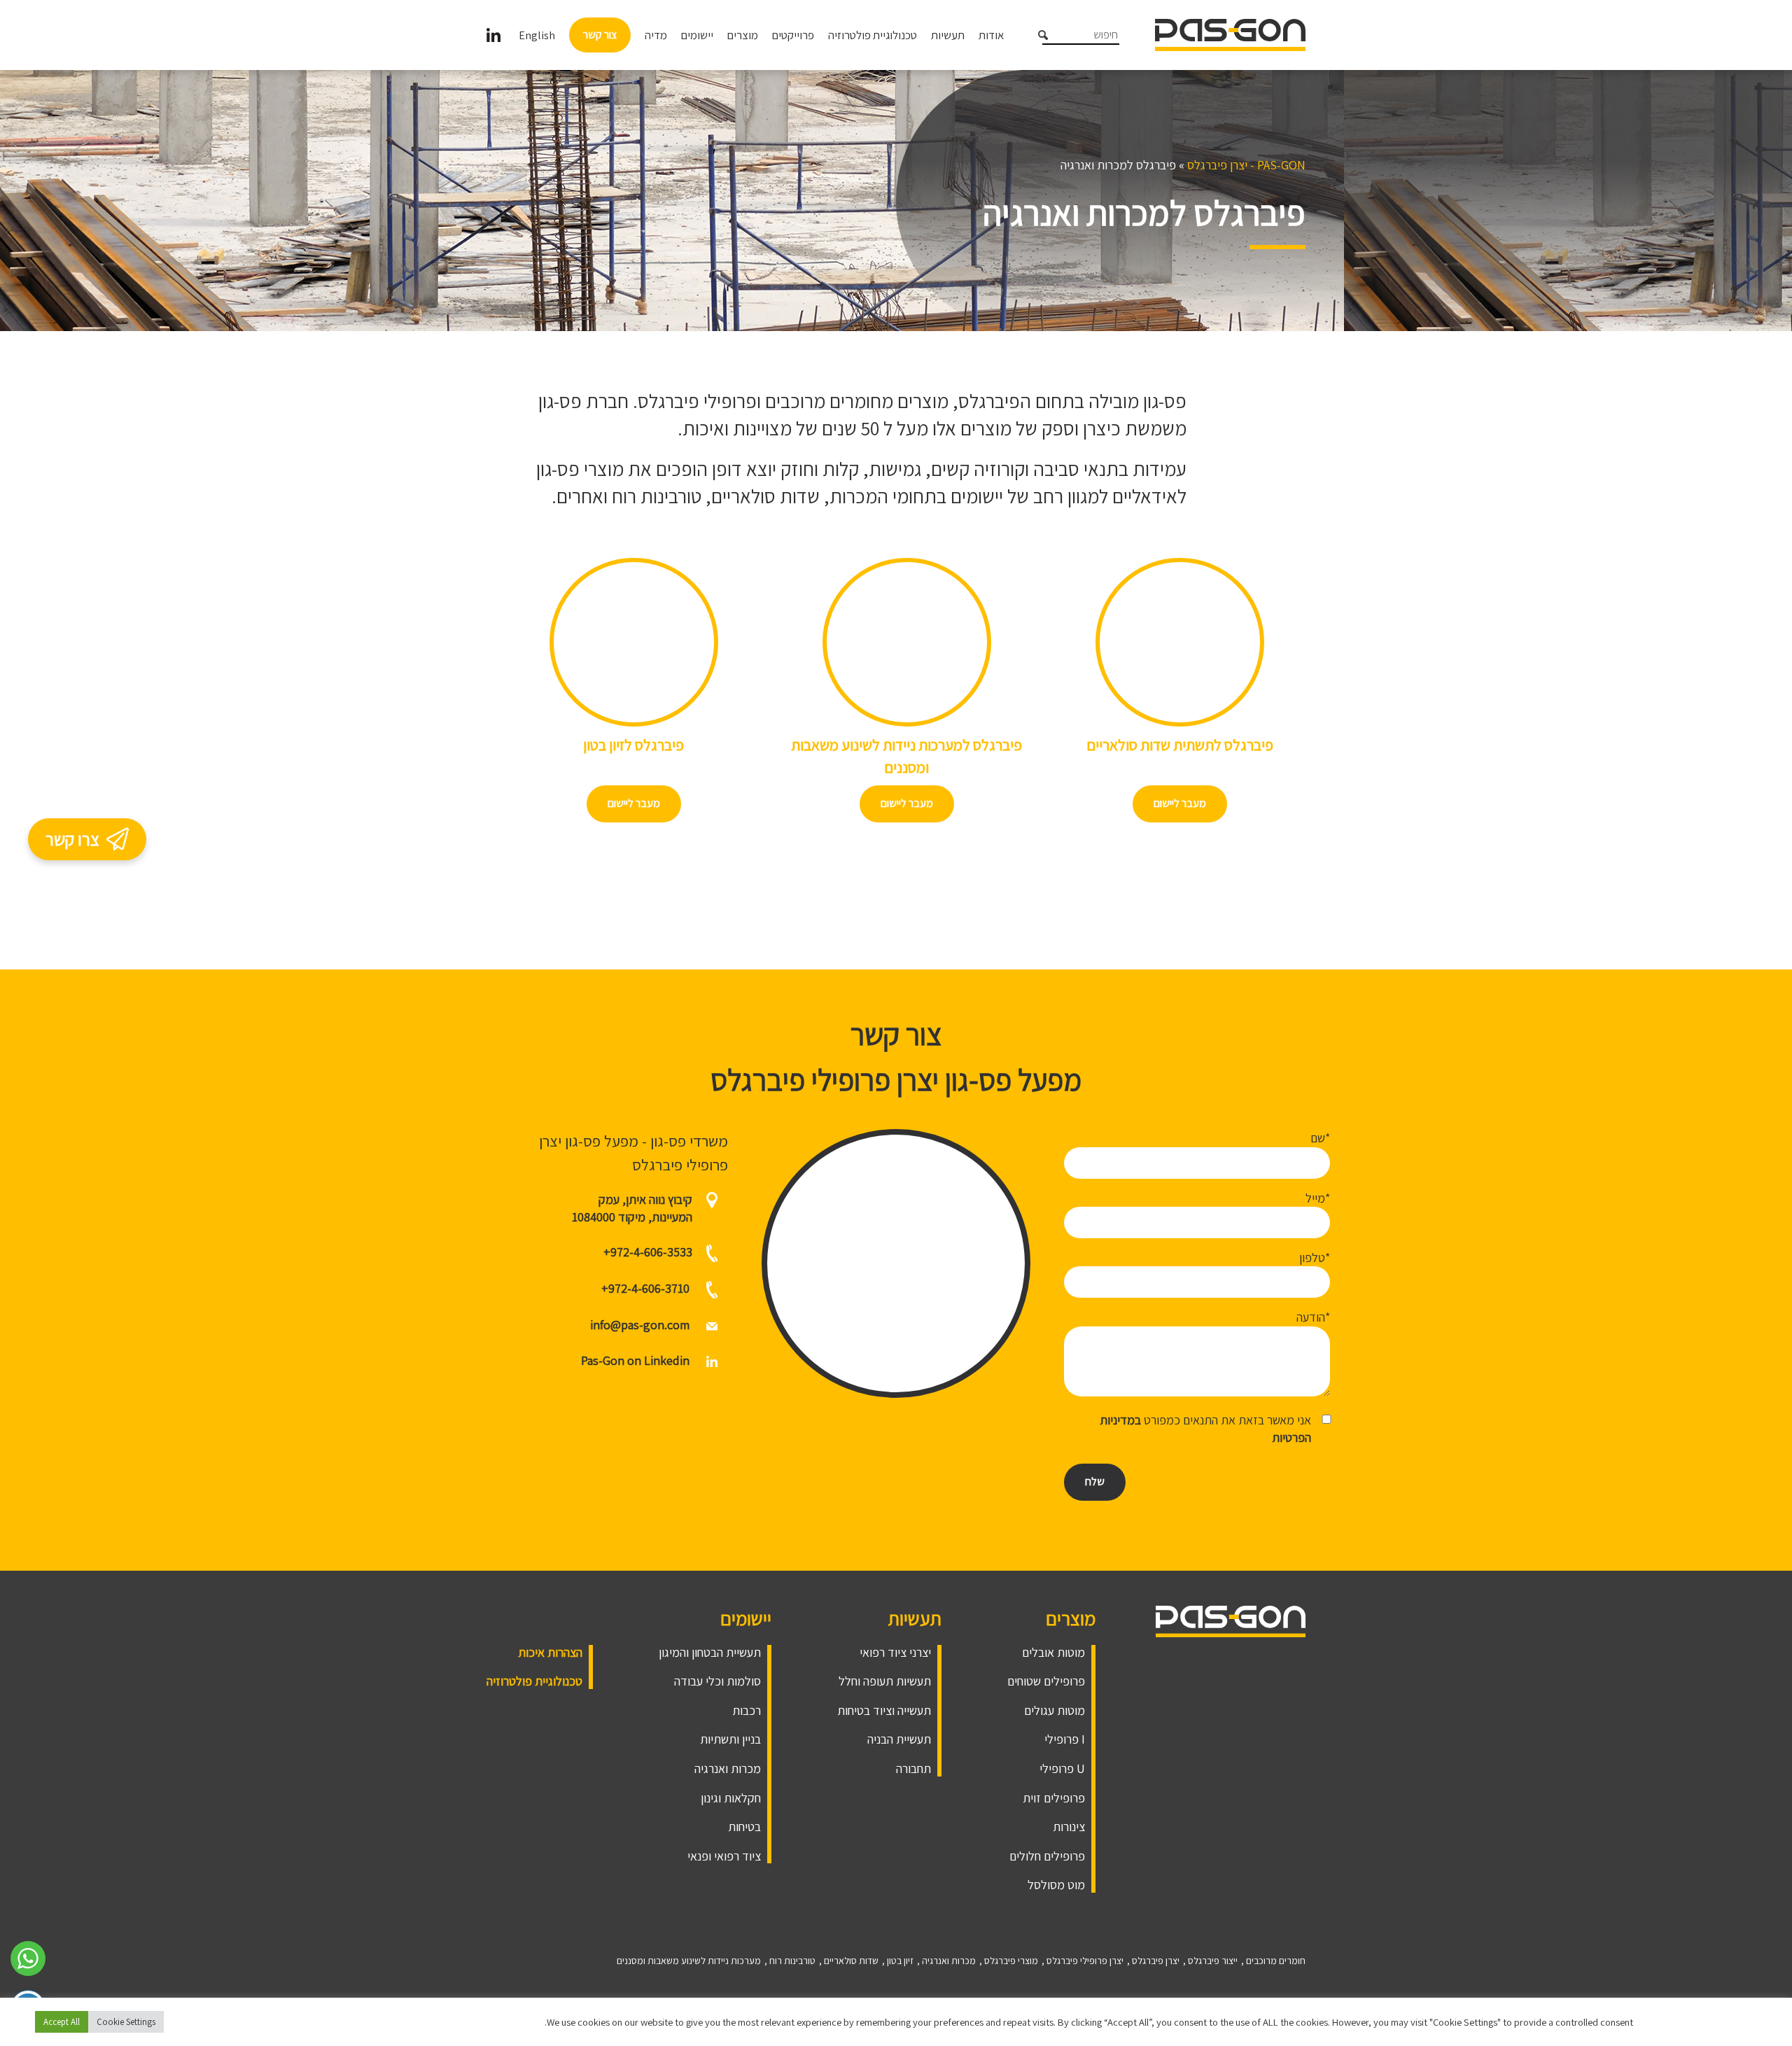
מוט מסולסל (1056, 1885)
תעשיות (948, 35)
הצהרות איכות (550, 1652)
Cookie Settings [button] (126, 2022)
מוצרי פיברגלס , (1009, 1961)
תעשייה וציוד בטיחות (884, 1710)
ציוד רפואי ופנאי (724, 1856)
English (537, 35)
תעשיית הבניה (899, 1739)
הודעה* (1313, 1317)
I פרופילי (1065, 1739)
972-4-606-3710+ (645, 1288)
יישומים (697, 35)
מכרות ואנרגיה (728, 1768)
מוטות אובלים (1053, 1652)
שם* (1320, 1138)
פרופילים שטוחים (1046, 1681)
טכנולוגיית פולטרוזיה (873, 35)
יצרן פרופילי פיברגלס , (1083, 1961)
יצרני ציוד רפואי (895, 1652)
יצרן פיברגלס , (1153, 1961)
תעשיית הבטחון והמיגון (710, 1652)
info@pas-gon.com (640, 1325)
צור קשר (600, 35)
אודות (991, 35)
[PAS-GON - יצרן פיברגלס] (1230, 34)
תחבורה (913, 1768)
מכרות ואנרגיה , (946, 1961)
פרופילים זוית (1054, 1798)
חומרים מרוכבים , (1273, 1961)
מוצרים (743, 35)
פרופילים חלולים (1047, 1856)
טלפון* (1315, 1257)
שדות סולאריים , (849, 1961)
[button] (1037, 38)
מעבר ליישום (1180, 803)
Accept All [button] (62, 2022)
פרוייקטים (793, 35)
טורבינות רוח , (790, 1961)
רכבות (747, 1710)
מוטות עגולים (1055, 1710)
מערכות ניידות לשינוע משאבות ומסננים (689, 1961)
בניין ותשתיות (730, 1739)
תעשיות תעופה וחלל (885, 1681)
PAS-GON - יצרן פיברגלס (1246, 165)
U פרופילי (1062, 1768)
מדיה (656, 35)
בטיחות (744, 1827)
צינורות (1069, 1827)
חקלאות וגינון (731, 1798)
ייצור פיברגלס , (1210, 1961)
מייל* (1318, 1198)
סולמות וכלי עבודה (717, 1681)
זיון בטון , (898, 1961)
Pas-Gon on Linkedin (637, 1360)
